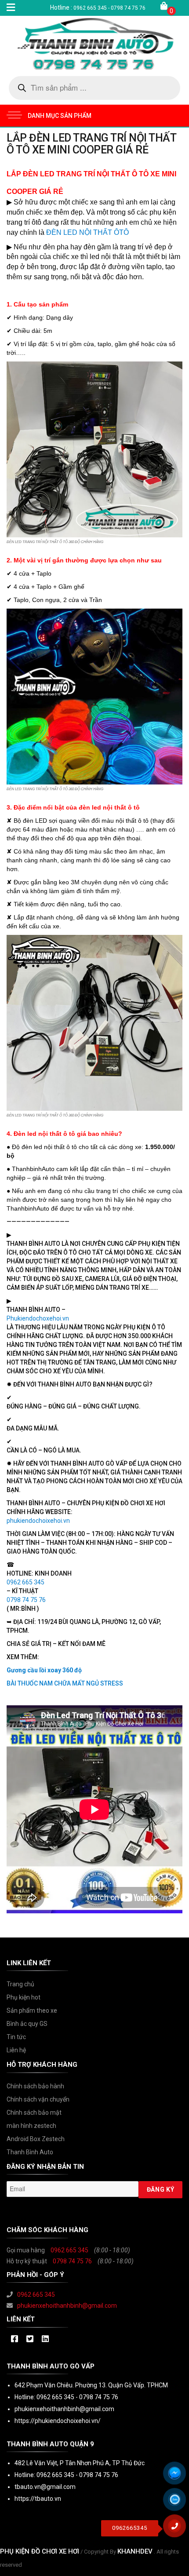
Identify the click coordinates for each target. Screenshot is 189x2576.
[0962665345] (178, 2529)
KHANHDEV (135, 2551)
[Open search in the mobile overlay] (94, 88)
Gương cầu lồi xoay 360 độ (44, 1670)
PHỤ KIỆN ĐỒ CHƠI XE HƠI (40, 2551)
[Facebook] (14, 2339)
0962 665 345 (69, 2250)
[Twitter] (30, 2339)
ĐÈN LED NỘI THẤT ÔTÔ (87, 232)
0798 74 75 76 (72, 2261)
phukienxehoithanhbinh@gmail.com (67, 2306)
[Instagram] (45, 2339)
